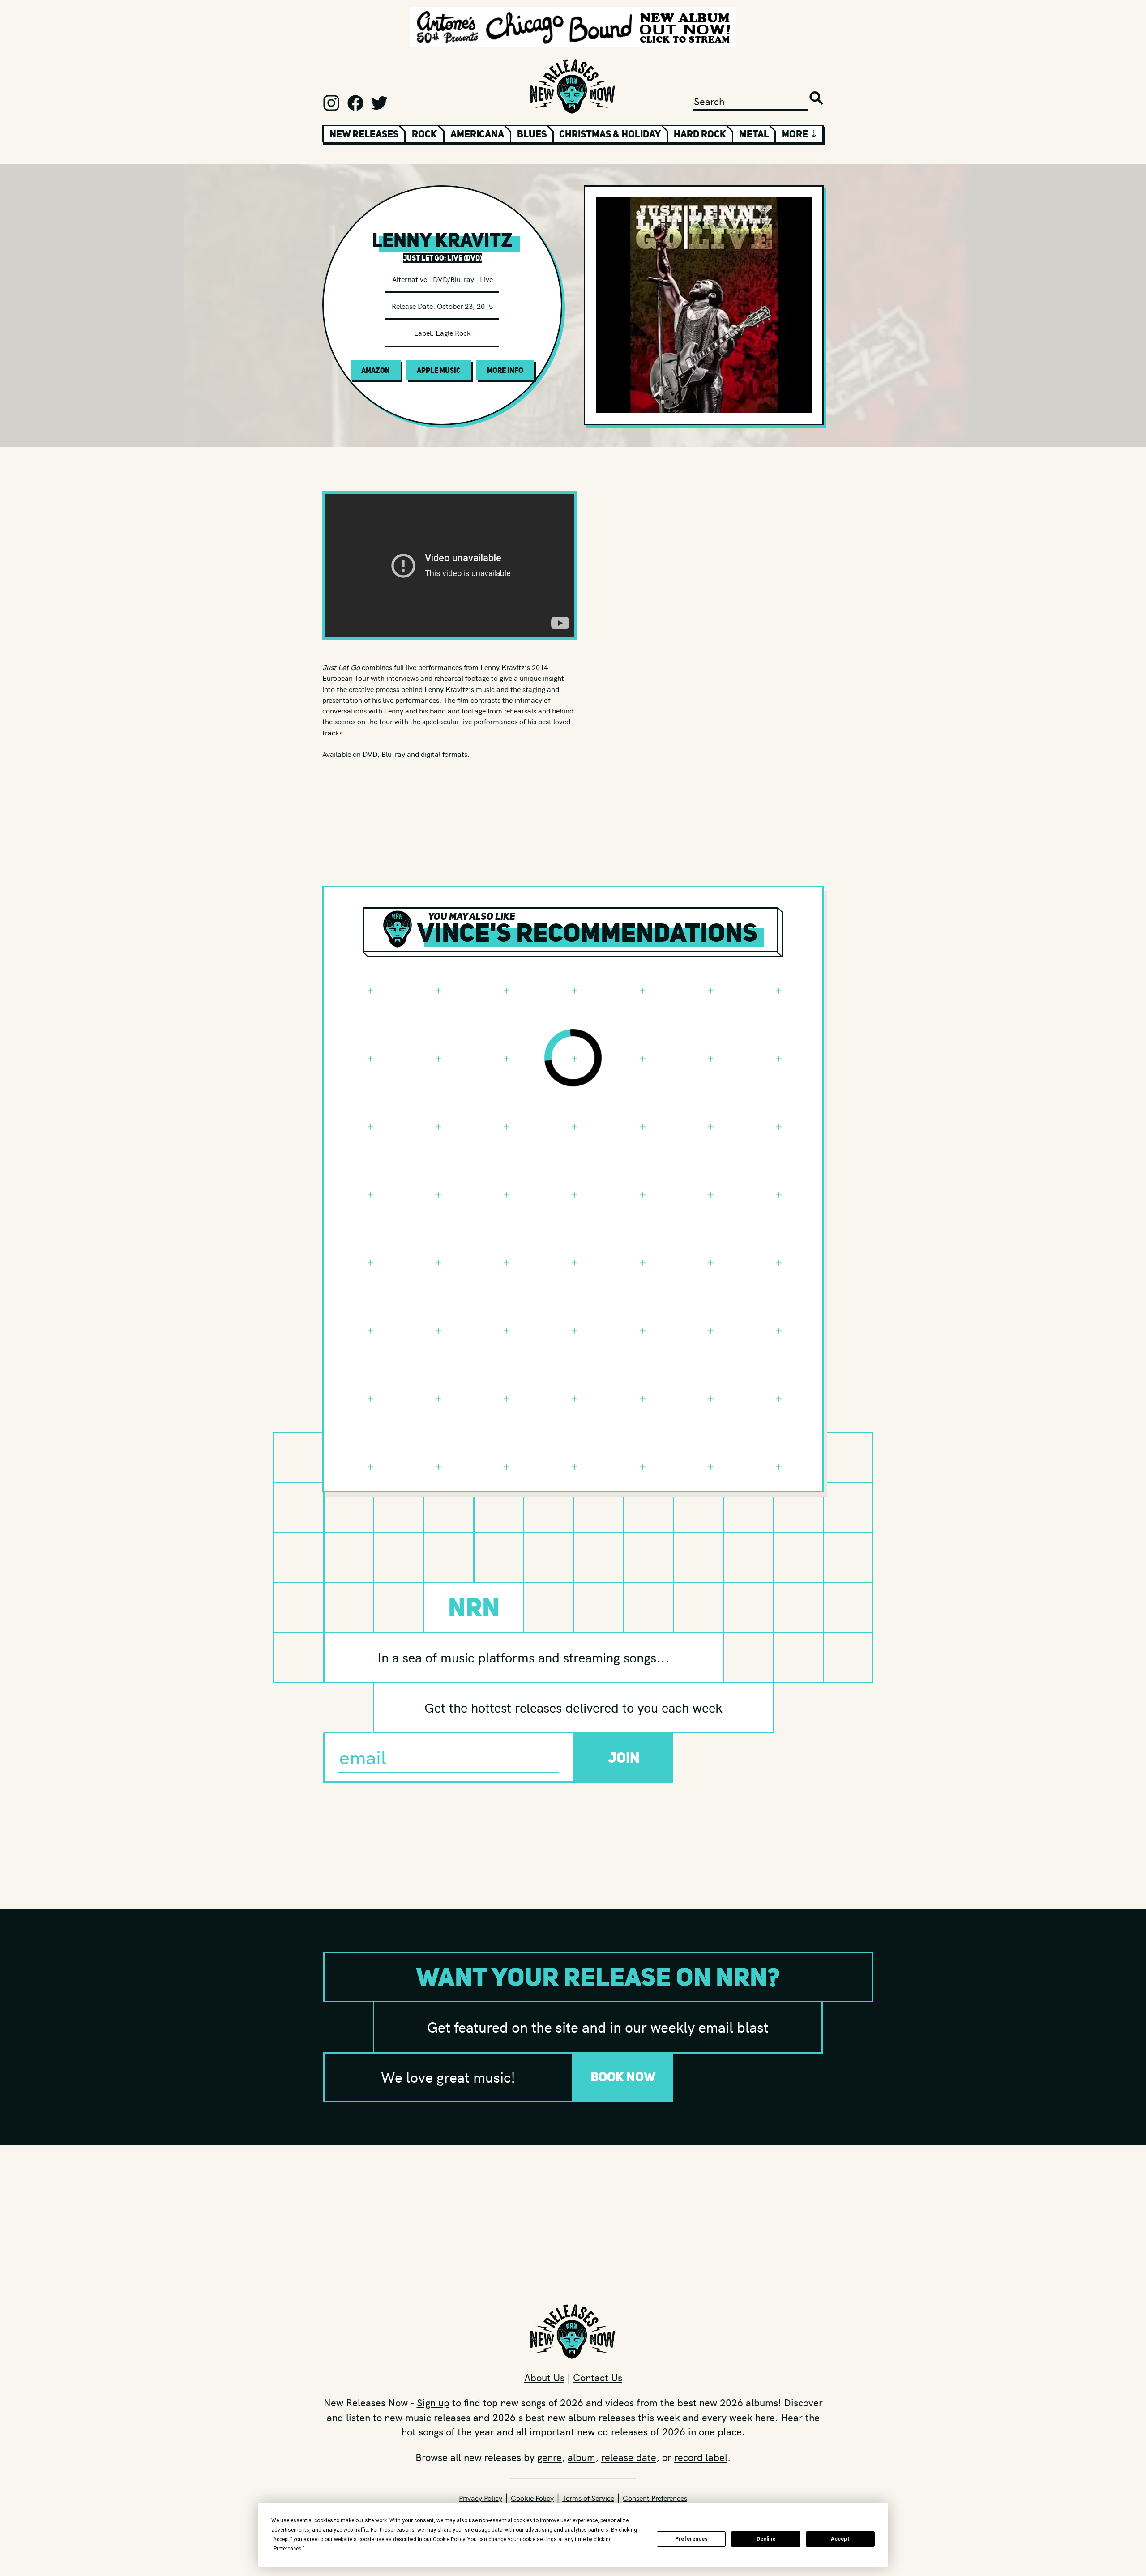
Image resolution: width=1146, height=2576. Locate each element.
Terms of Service (588, 2498)
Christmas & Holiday (610, 134)
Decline (766, 2539)
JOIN (624, 1758)
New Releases (364, 134)
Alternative (410, 279)
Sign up (433, 2402)
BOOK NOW (623, 2077)
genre (549, 2457)
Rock (424, 134)
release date (629, 2457)
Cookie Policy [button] (449, 2539)
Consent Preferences (655, 2498)
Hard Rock (700, 134)
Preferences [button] (288, 2549)
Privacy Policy (481, 2498)
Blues (532, 134)
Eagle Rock (453, 333)
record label (701, 2457)
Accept (840, 2539)
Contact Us (598, 2377)
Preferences (691, 2539)
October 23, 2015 (465, 306)
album (582, 2457)
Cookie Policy (532, 2498)
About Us (544, 2377)
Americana (477, 134)
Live (486, 279)
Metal (754, 134)
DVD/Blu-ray (453, 279)
